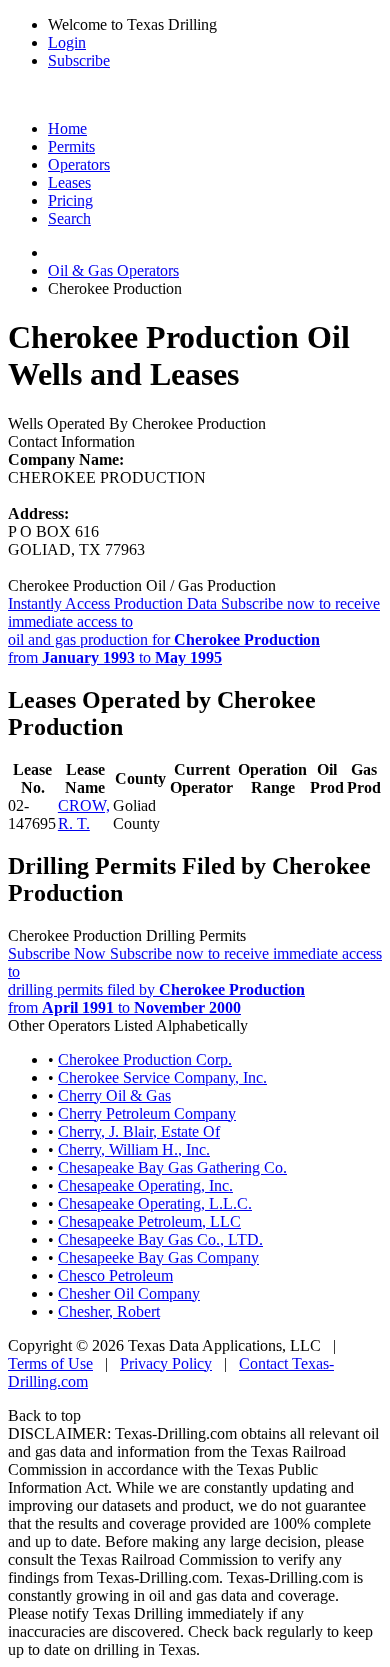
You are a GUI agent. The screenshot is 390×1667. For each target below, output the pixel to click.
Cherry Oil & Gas (114, 1095)
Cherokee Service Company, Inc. (162, 1077)
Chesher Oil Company (129, 1293)
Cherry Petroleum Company (147, 1113)
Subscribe (79, 60)
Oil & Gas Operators (113, 270)
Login (67, 42)
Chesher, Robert (109, 1311)
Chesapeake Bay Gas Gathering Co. (172, 1167)
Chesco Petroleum (115, 1275)
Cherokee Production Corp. (145, 1059)
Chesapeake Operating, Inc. (145, 1185)
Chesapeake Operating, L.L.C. (155, 1203)
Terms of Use (50, 1363)
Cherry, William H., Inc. (134, 1149)
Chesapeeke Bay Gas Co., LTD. (160, 1239)
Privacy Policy (166, 1363)
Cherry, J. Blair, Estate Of (139, 1131)
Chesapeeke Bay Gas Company (158, 1257)
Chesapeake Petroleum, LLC (149, 1221)
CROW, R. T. (84, 814)
